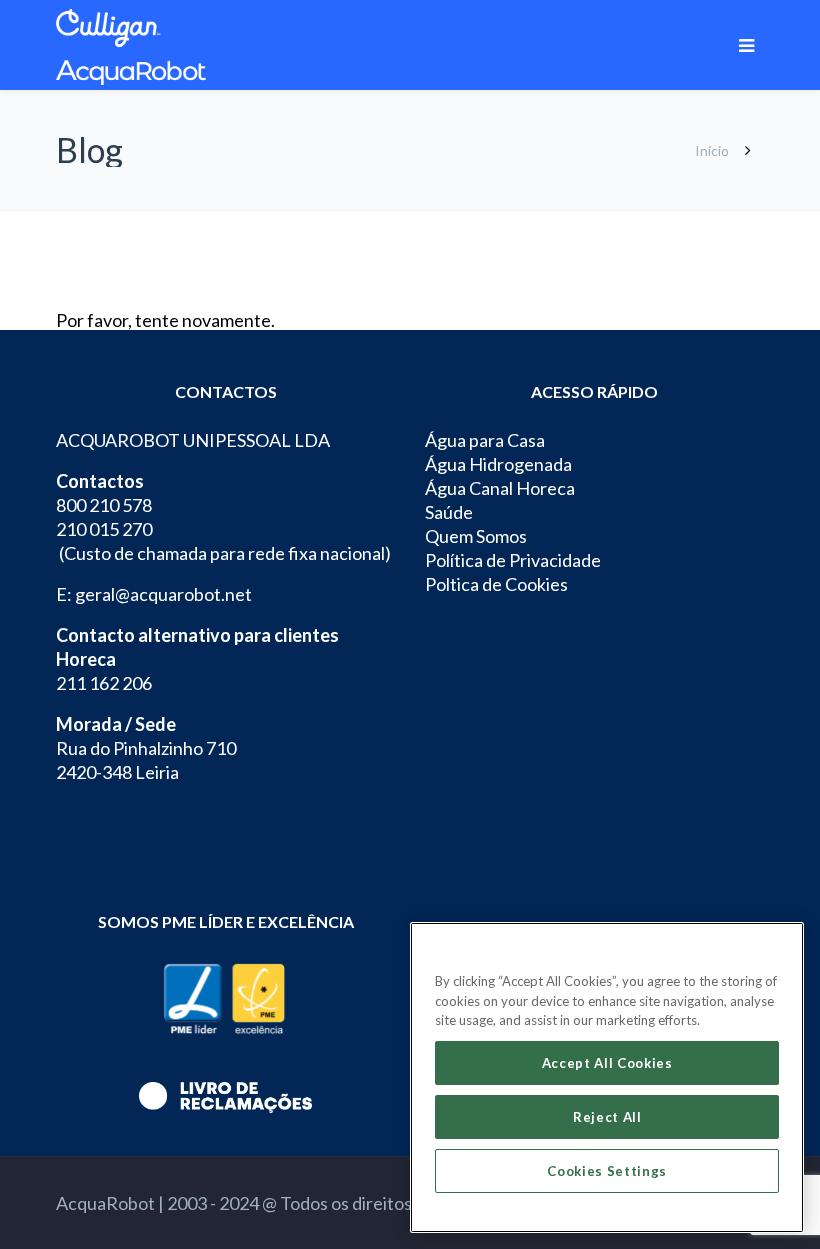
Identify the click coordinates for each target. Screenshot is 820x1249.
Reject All (607, 1117)
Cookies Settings (607, 1171)
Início (712, 150)
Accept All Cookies (607, 1063)
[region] (607, 1077)
